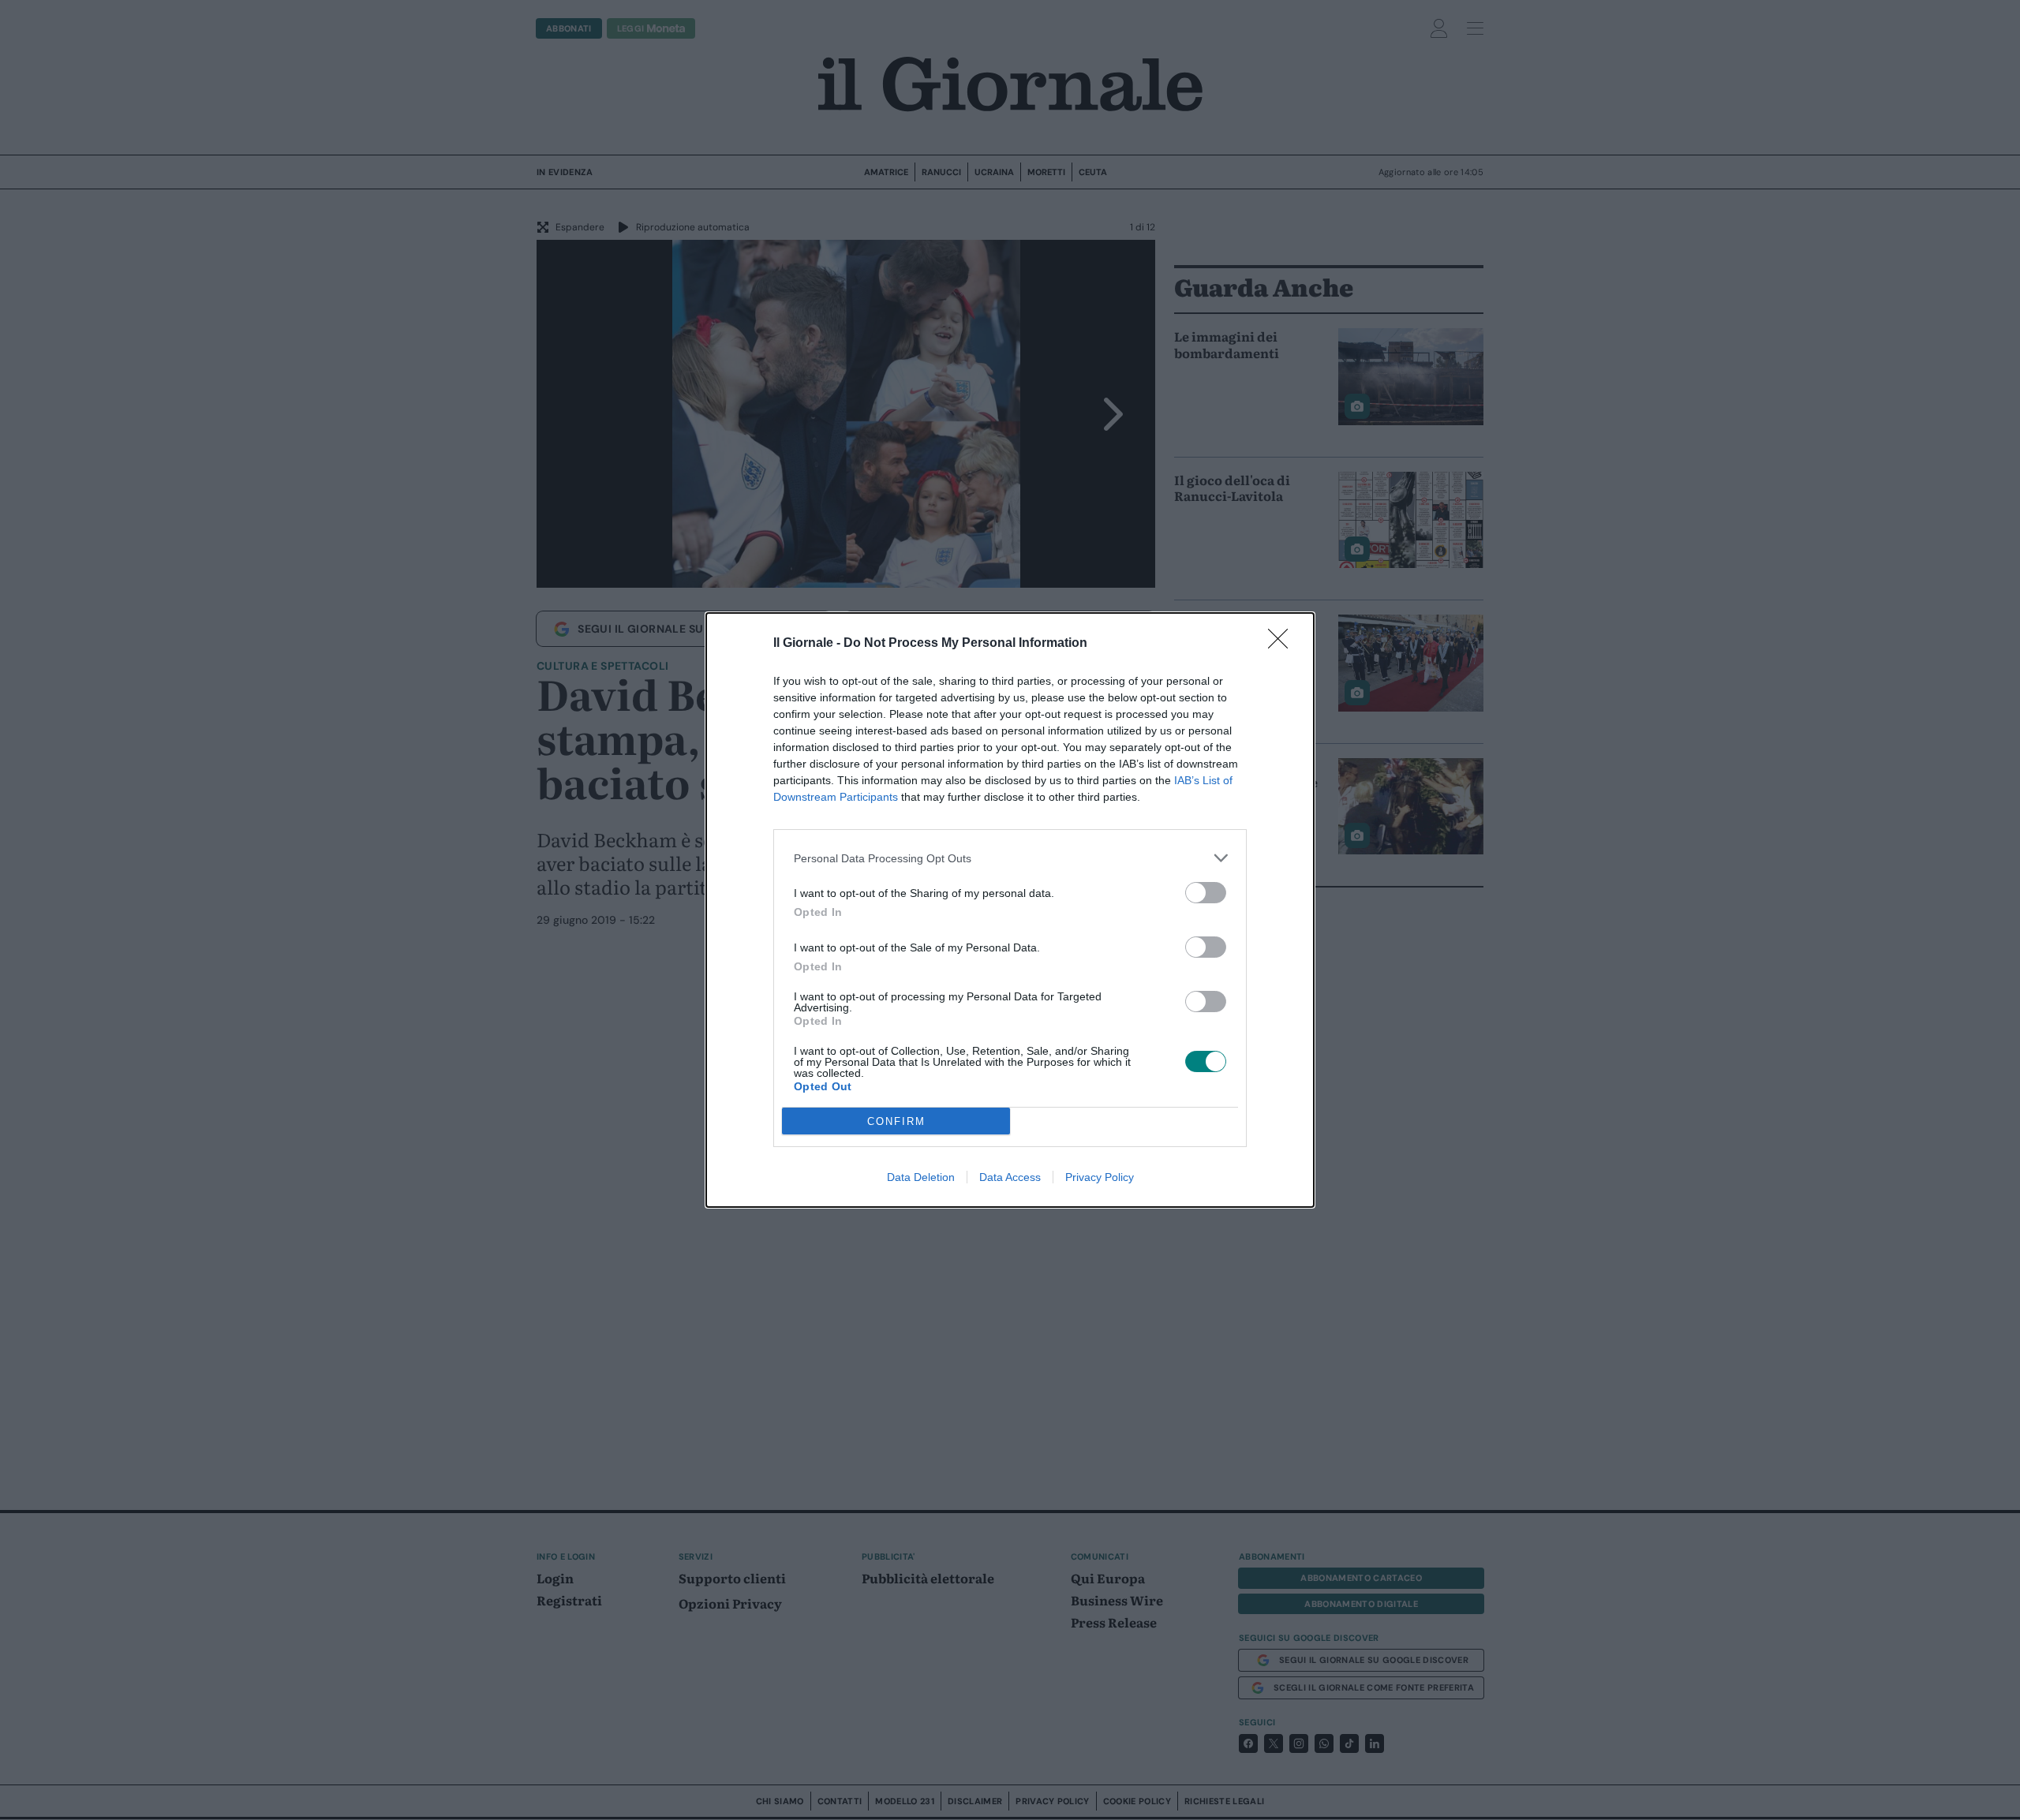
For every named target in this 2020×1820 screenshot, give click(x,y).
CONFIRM (896, 1121)
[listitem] (1010, 858)
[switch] (1206, 893)
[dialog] (1010, 910)
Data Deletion (921, 1177)
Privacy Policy (1100, 1177)
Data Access (1010, 1177)
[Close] (1283, 644)
